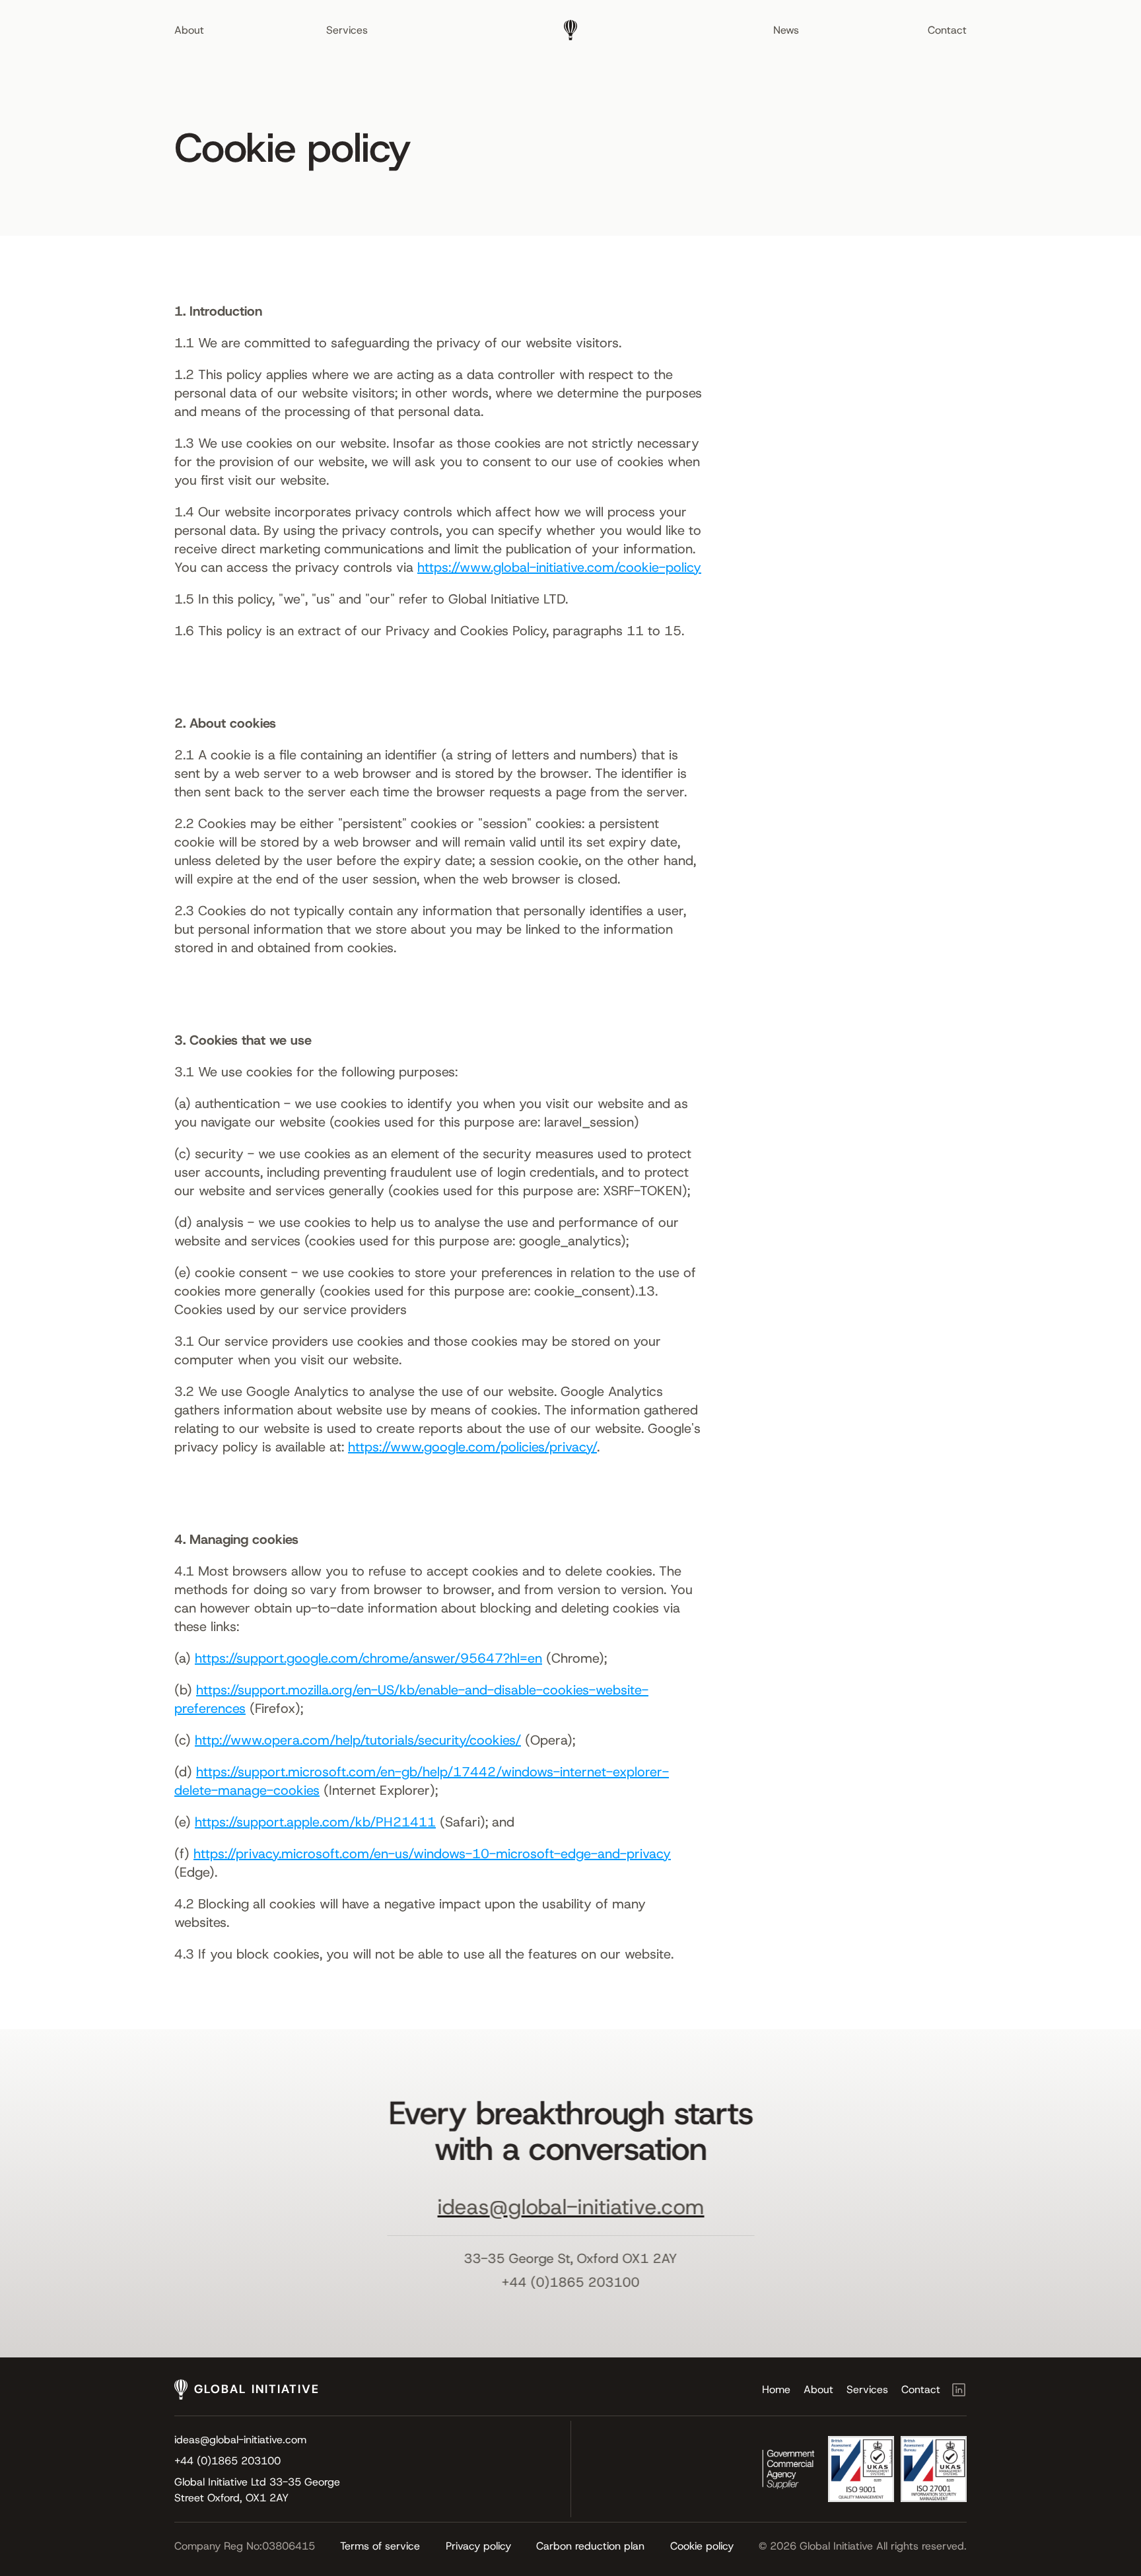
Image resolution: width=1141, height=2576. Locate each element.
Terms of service (380, 2546)
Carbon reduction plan (590, 2546)
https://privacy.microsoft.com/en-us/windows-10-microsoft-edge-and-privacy (432, 1854)
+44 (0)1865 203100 (571, 2282)
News (786, 30)
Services (347, 30)
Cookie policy (702, 2546)
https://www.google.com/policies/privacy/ (472, 1447)
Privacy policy (478, 2546)
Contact (947, 30)
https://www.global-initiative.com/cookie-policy (559, 567)
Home (776, 2389)
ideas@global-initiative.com (570, 2208)
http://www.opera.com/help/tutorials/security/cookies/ (358, 1740)
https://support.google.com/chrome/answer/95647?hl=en (368, 1658)
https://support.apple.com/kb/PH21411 (315, 1822)
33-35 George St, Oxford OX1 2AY (571, 2258)
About (189, 30)
